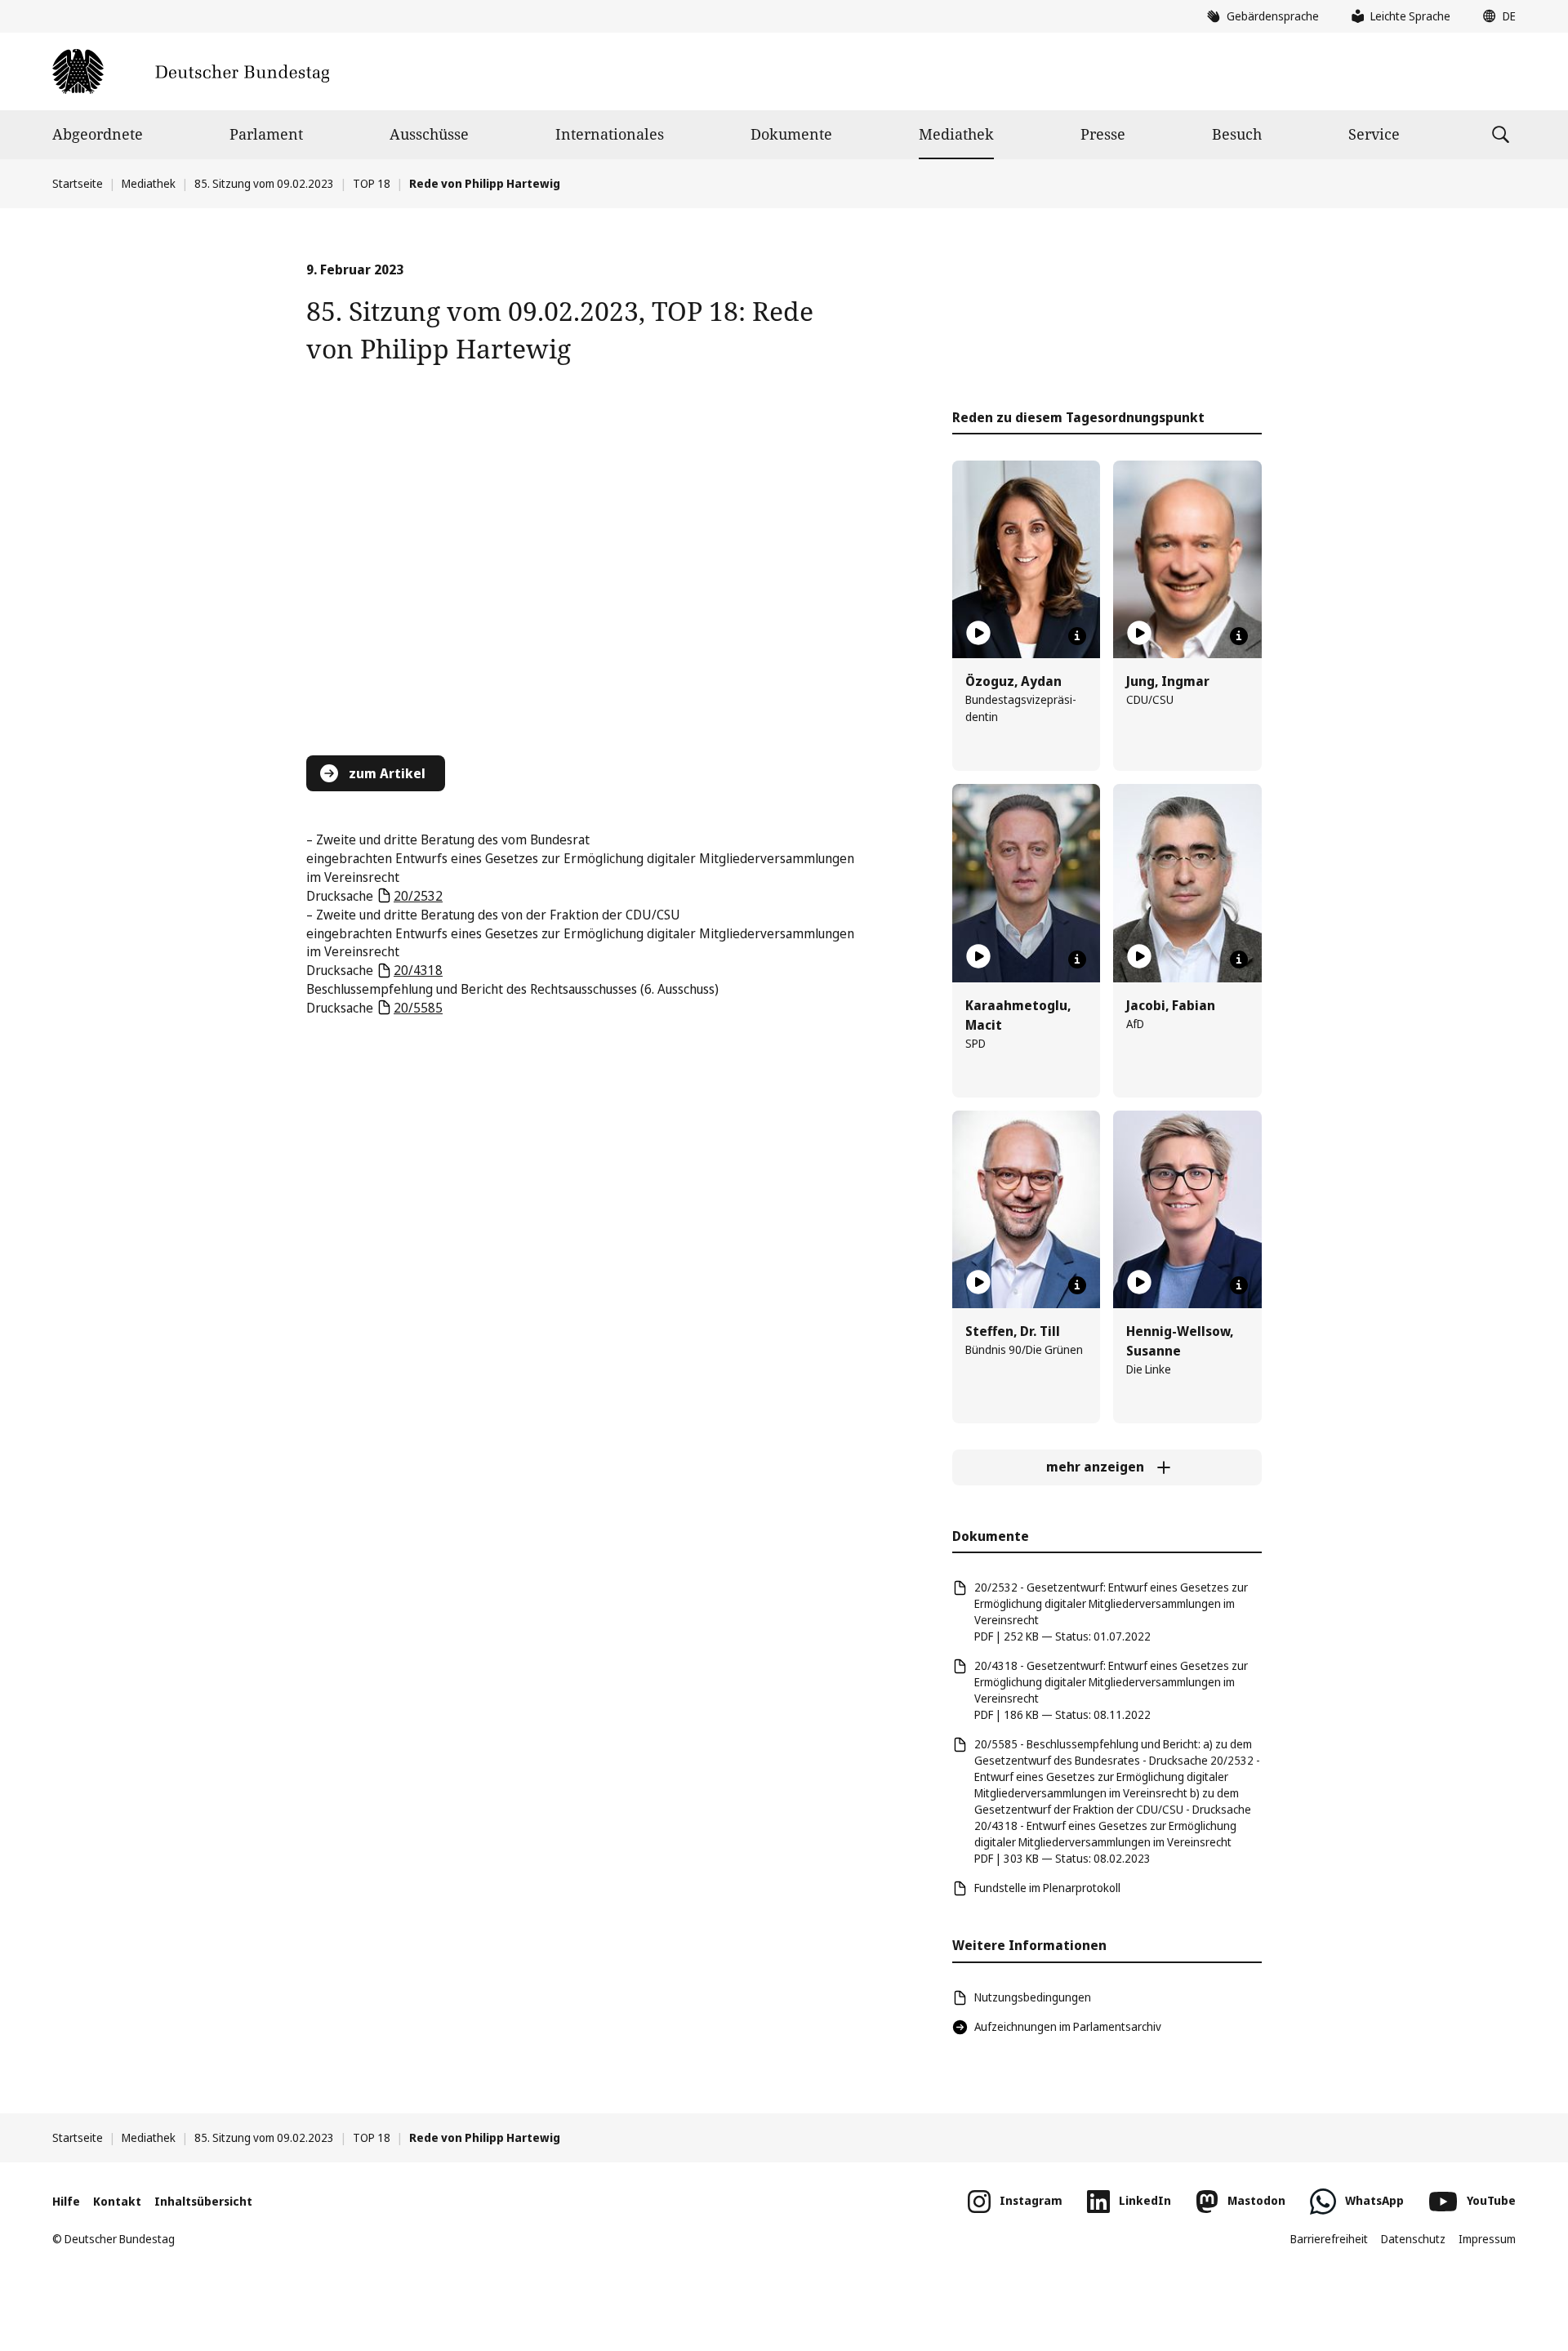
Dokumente (791, 134)
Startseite (78, 183)
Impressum (1487, 2239)
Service (1374, 134)
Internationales (610, 134)
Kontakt (117, 2201)
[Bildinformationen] (1077, 636)
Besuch (1237, 134)
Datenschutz (1413, 2239)
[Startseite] (191, 71)
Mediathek (956, 134)
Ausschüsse (429, 134)
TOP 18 (372, 183)
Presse (1103, 134)
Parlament (266, 134)
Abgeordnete (98, 134)
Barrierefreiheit (1329, 2239)
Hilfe (66, 2201)
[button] (1495, 16)
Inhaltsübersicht (203, 2201)
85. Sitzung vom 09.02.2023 (264, 183)
